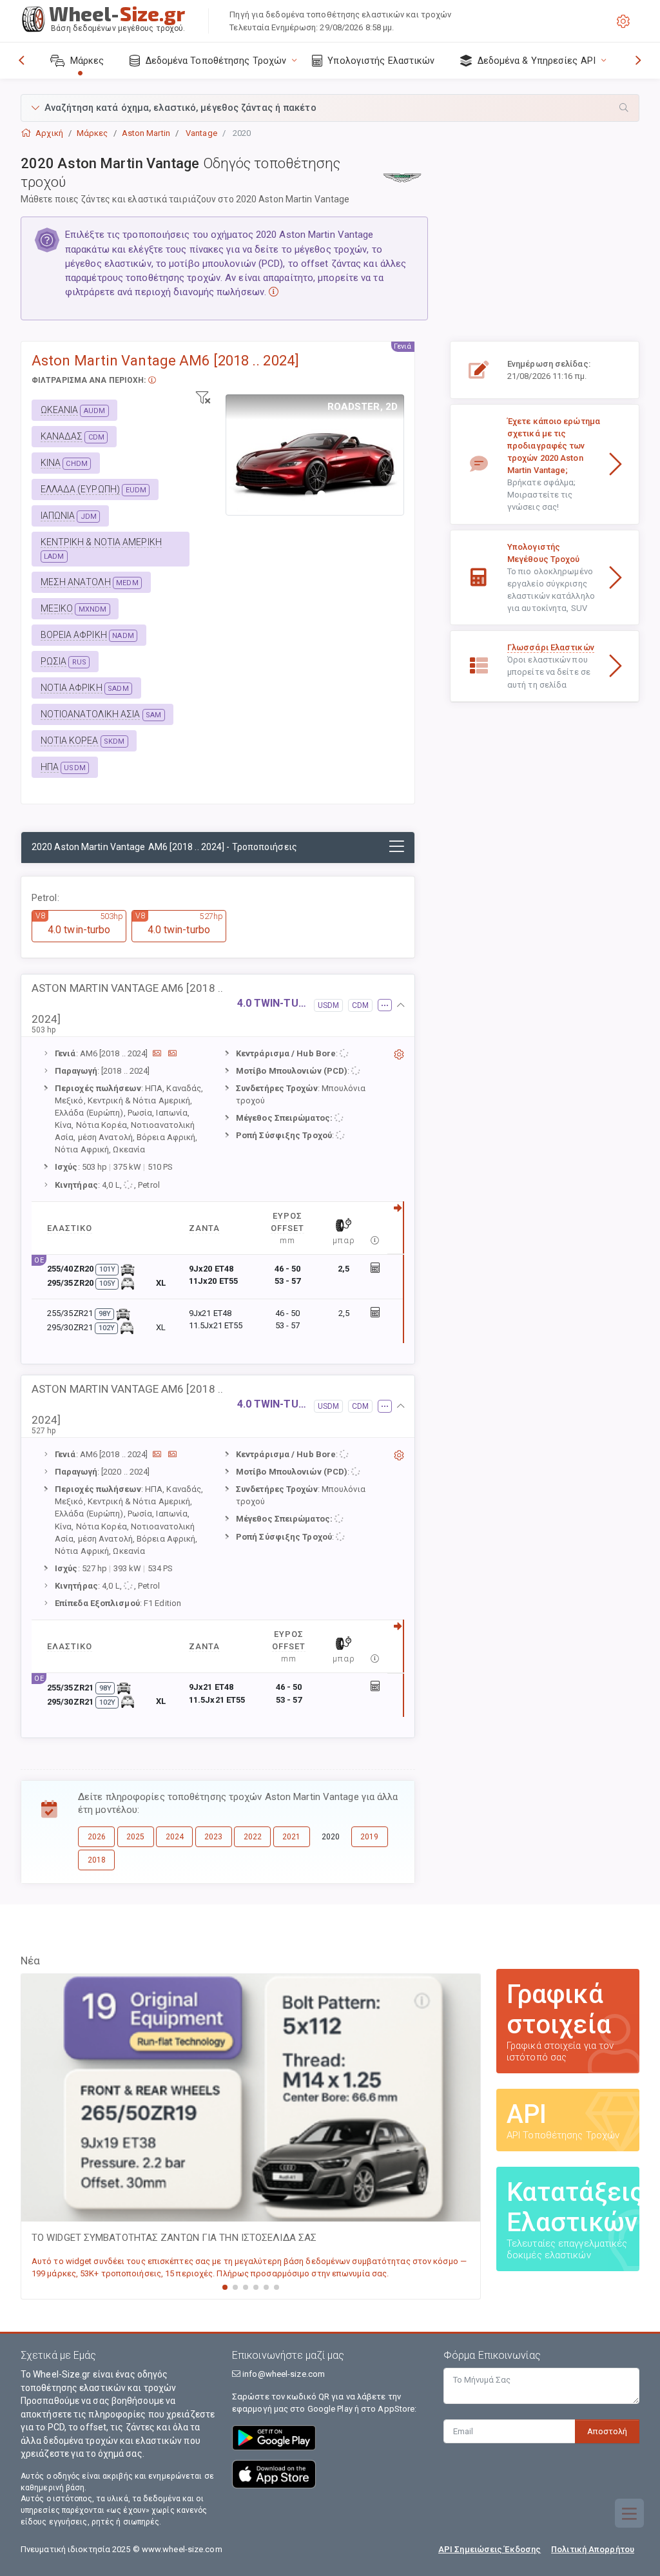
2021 (291, 1837)
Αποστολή (607, 2431)
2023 (213, 1837)
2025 (135, 1837)
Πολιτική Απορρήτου (593, 2549)
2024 (175, 1837)
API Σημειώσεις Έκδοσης (490, 2549)
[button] (330, 108)
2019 (369, 1837)
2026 (97, 1837)
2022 (253, 1837)
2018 (97, 1860)
